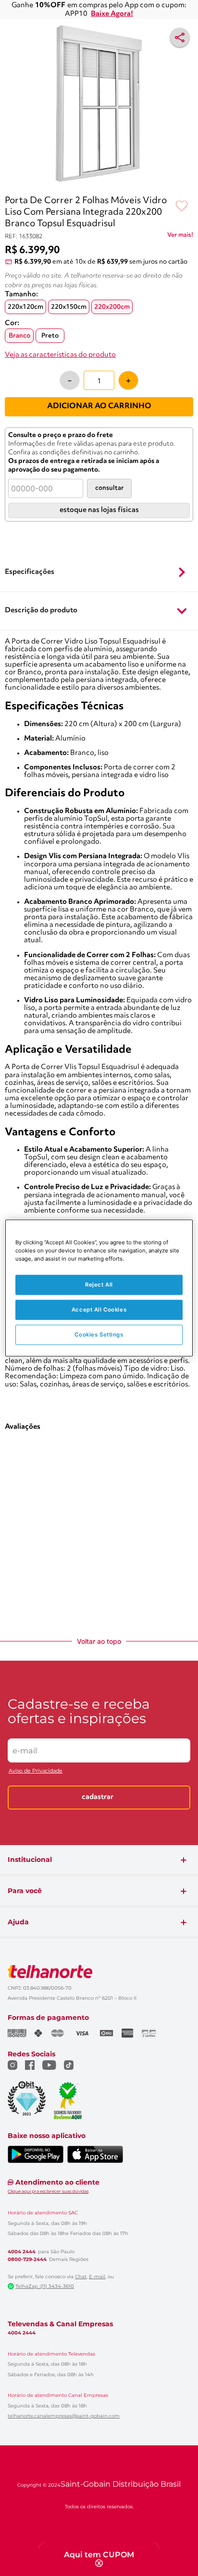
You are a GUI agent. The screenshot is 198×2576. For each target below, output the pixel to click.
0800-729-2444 (27, 2296)
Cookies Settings (99, 1335)
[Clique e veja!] (180, 248)
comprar (43, 692)
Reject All (99, 1285)
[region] (99, 1288)
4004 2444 (22, 2288)
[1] (93, 195)
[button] (99, 741)
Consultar (109, 500)
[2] (105, 195)
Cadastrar (98, 1834)
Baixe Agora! (112, 14)
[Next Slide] (189, 634)
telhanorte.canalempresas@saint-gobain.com (64, 2453)
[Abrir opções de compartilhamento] (180, 37)
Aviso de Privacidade (36, 1807)
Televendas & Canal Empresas (60, 2360)
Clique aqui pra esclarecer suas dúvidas (48, 2228)
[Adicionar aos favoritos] (182, 218)
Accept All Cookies (99, 1310)
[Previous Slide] (9, 634)
